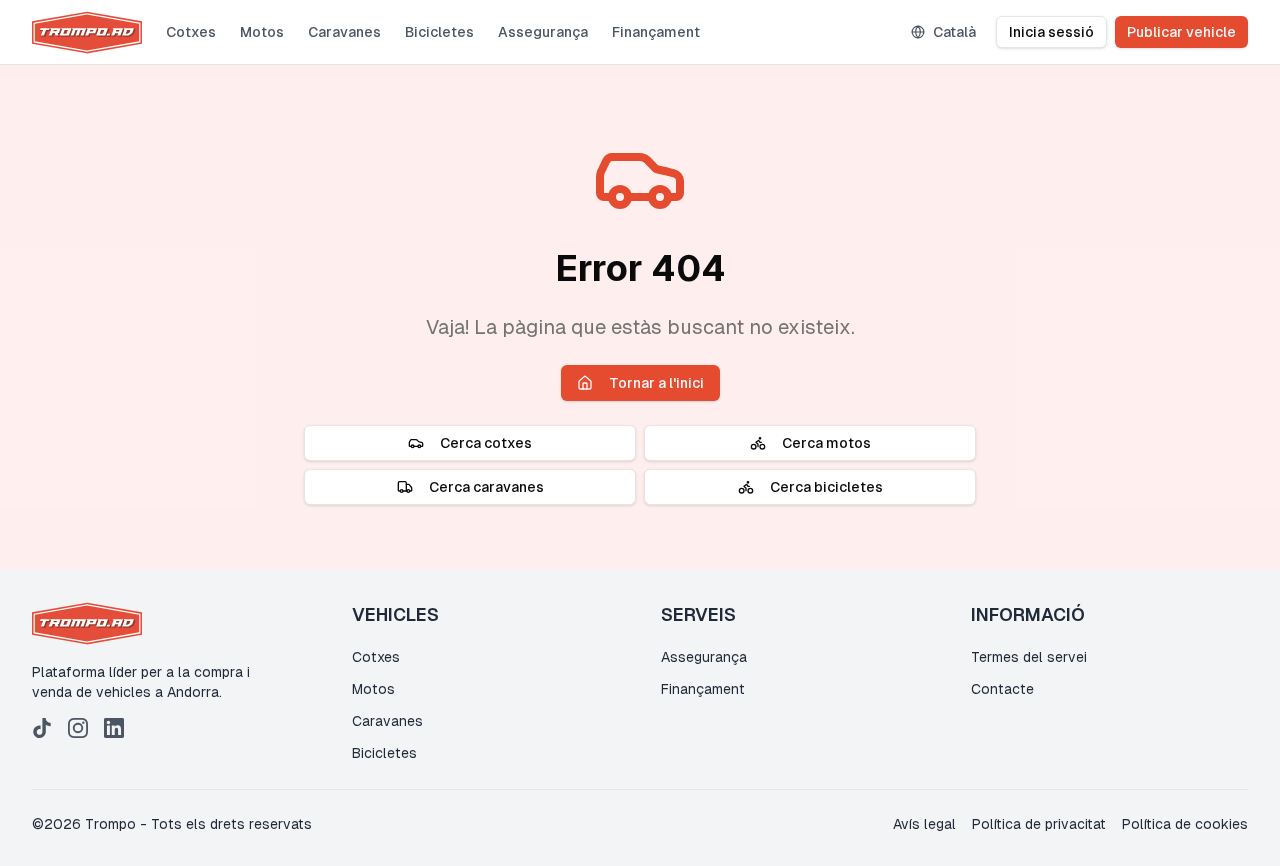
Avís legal (924, 824)
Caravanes (344, 32)
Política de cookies (1185, 824)
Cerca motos (826, 443)
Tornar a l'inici (656, 383)
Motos (262, 32)
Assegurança (543, 32)
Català (954, 32)
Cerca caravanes (486, 487)
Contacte (1002, 689)
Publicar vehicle (1181, 32)
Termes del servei (1029, 657)
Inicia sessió (1051, 32)
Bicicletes (439, 32)
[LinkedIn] (114, 728)
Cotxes (191, 32)
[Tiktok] (42, 728)
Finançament (656, 32)
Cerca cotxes (486, 443)
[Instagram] (78, 728)
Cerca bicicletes (826, 487)
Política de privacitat (1039, 824)
